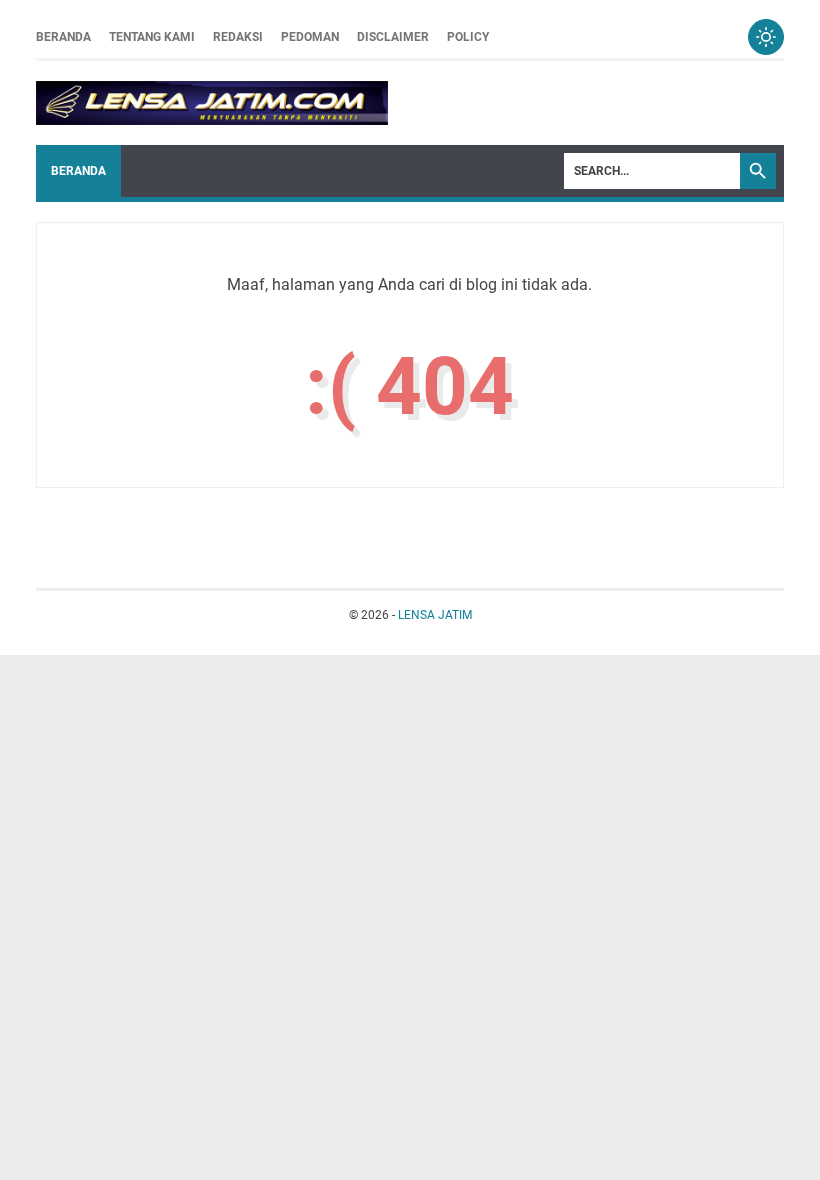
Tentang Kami (152, 37)
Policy (468, 37)
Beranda (63, 37)
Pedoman (310, 37)
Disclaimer (393, 37)
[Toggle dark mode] (766, 37)
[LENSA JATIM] (212, 103)
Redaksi (238, 37)
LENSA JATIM (435, 615)
